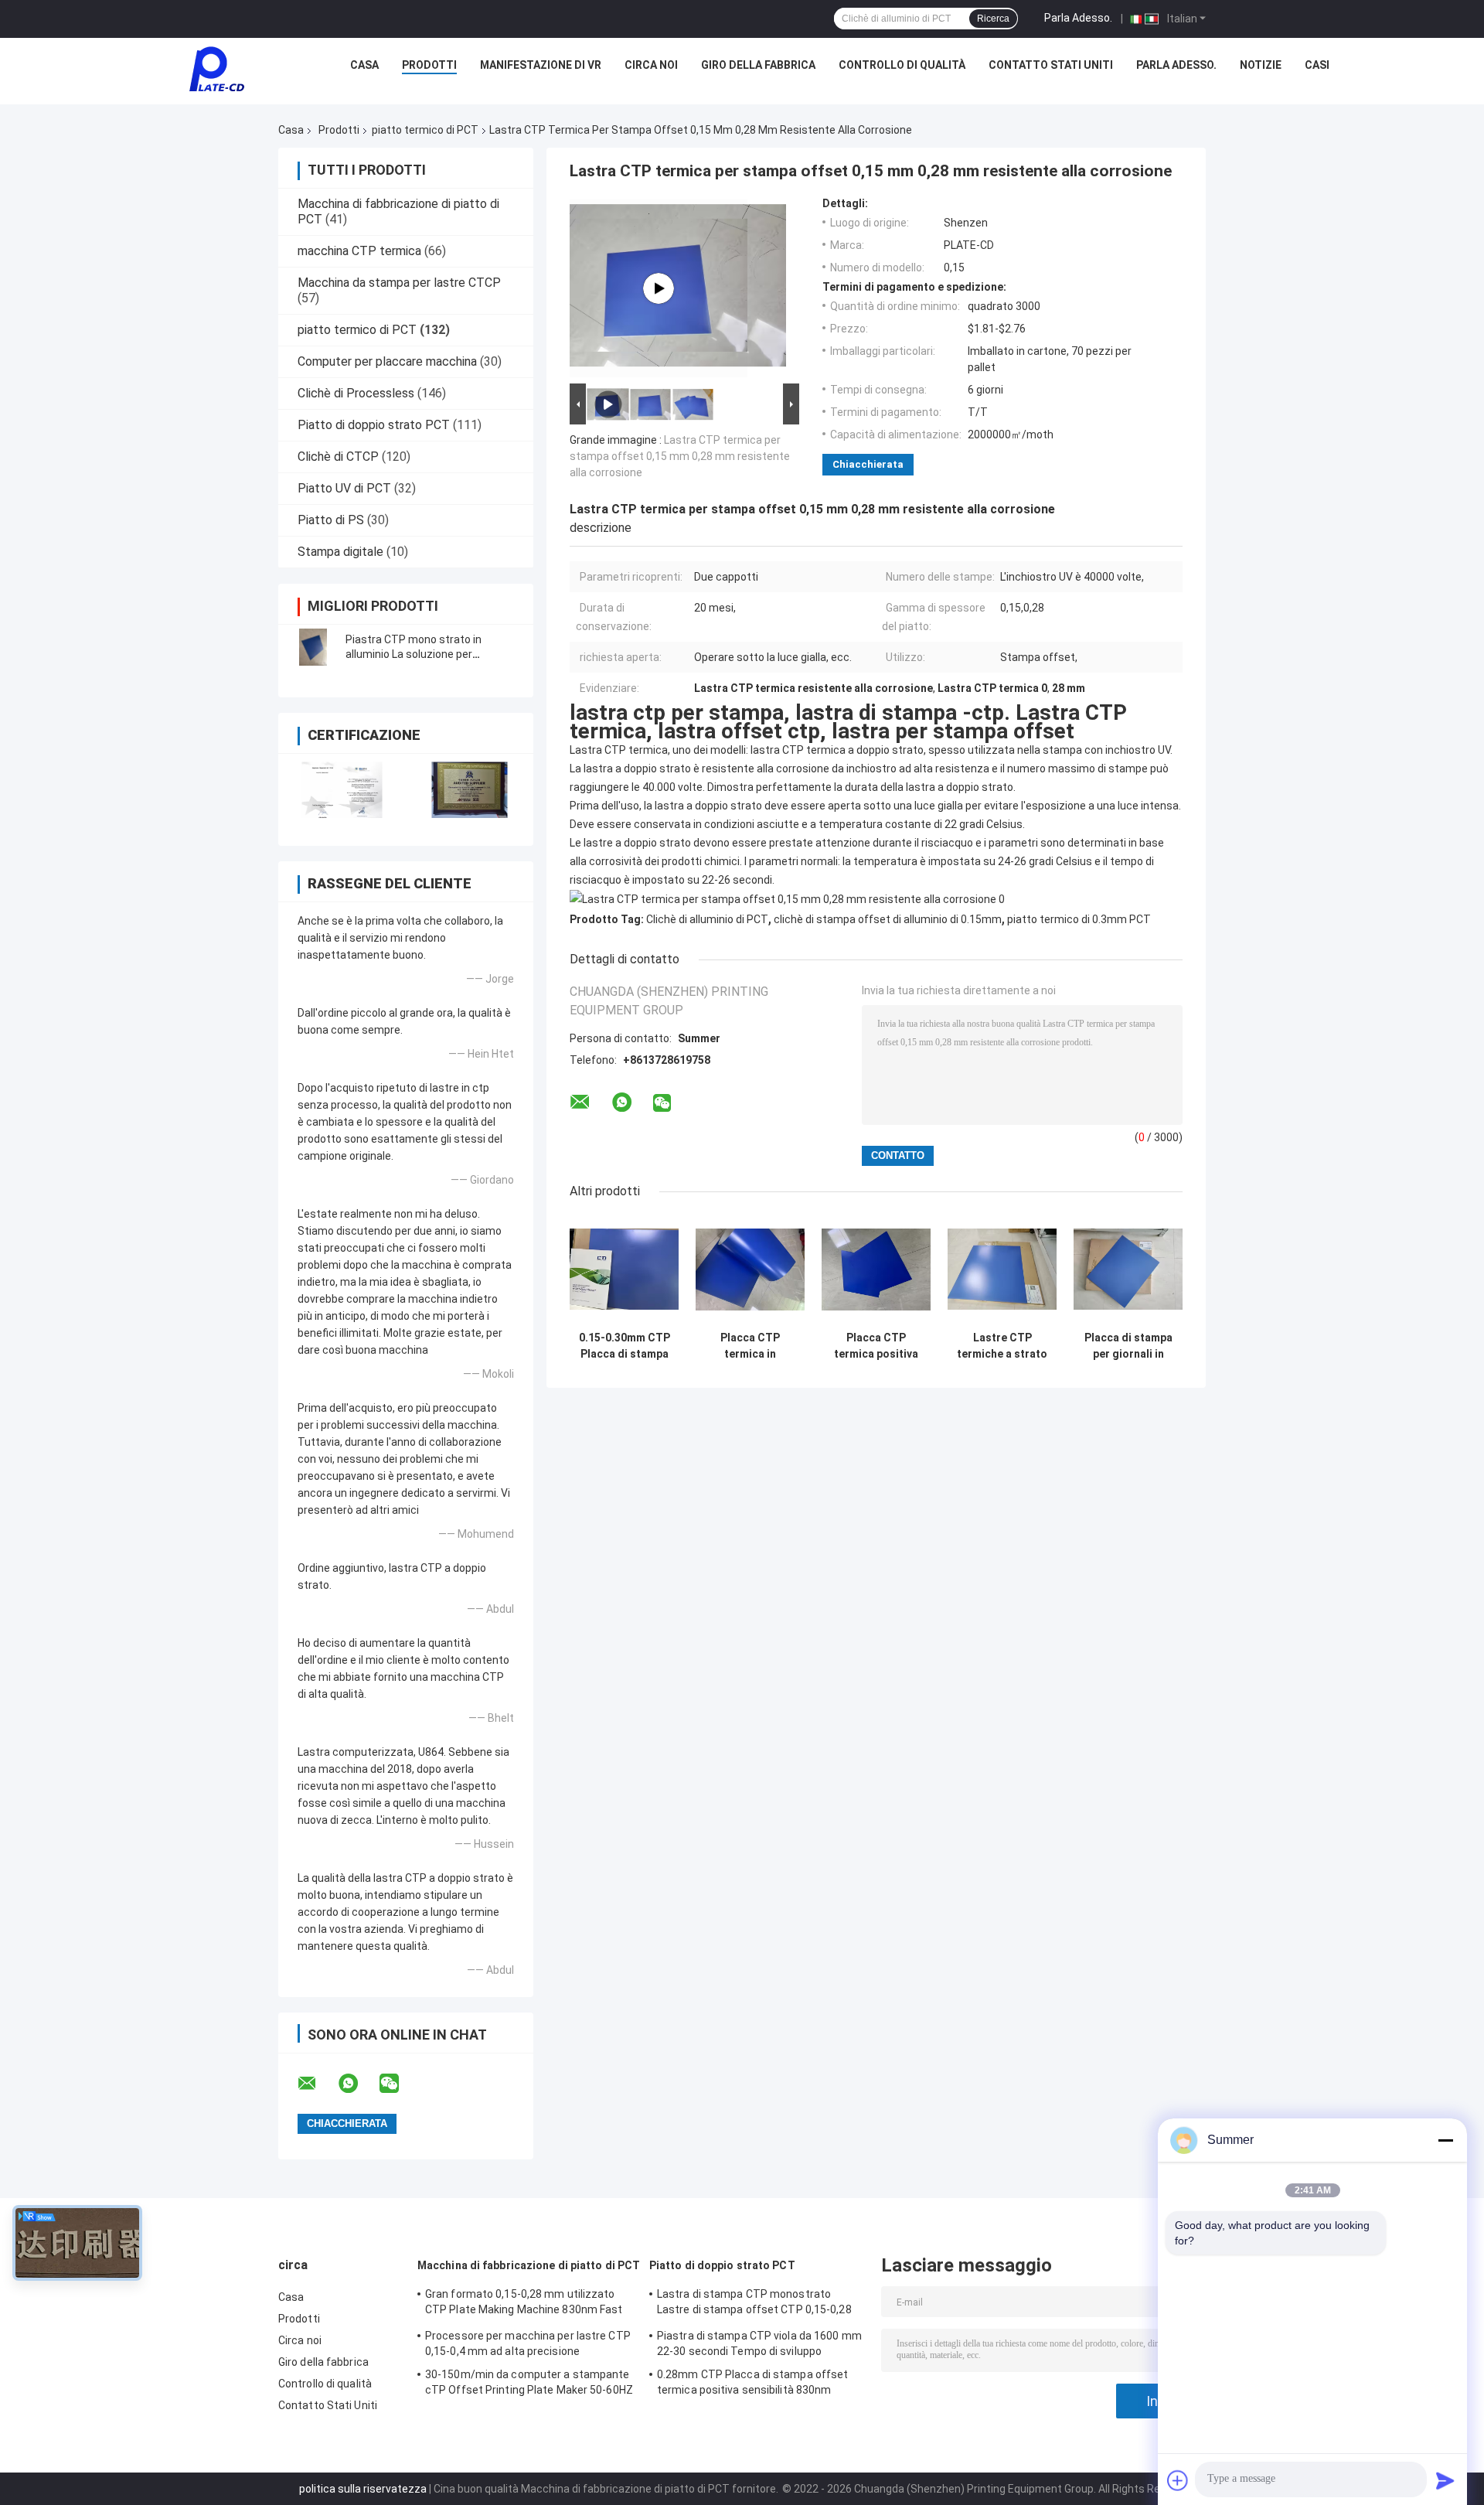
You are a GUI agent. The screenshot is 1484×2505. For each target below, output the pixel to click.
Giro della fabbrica (758, 65)
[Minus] (1445, 2140)
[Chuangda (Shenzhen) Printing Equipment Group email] (317, 2084)
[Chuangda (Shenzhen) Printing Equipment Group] (216, 69)
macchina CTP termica (359, 251)
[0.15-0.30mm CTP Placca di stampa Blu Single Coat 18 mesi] (624, 1269)
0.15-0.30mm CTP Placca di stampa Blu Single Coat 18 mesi (624, 1346)
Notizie (1261, 65)
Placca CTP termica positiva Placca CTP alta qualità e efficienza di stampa (876, 1346)
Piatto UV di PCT (344, 488)
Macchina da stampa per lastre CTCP (399, 283)
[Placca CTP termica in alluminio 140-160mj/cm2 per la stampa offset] (750, 1269)
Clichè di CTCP (338, 457)
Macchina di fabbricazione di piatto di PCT (529, 2265)
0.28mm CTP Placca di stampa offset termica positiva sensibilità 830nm (752, 2382)
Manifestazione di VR (541, 65)
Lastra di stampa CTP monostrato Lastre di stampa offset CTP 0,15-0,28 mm (754, 2304)
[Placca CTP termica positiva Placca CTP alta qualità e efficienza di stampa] (876, 1269)
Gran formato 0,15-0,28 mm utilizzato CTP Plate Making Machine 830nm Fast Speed (524, 2304)
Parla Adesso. (1078, 18)
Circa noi (651, 65)
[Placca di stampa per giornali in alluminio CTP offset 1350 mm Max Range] (1128, 1269)
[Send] (1445, 2480)
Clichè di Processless (356, 393)
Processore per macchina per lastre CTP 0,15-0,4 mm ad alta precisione (528, 2343)
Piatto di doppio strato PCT (374, 425)
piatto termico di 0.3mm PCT (1079, 919)
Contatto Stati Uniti (1051, 65)
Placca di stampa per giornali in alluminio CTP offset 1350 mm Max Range (1128, 1346)
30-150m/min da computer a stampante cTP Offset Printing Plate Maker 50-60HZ (529, 2382)
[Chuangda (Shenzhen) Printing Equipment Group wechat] (399, 2084)
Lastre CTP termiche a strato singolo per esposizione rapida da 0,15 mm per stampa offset (1002, 1346)
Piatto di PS (331, 520)
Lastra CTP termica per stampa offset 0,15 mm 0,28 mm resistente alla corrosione (680, 456)
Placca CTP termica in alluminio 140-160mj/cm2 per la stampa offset (750, 1346)
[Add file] (1178, 2480)
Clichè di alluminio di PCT (707, 919)
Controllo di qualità (902, 65)
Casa (364, 65)
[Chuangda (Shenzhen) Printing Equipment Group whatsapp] (358, 2084)
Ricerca (993, 19)
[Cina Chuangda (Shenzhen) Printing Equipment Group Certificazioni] (342, 790)
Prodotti (429, 65)
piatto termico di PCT (425, 130)
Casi (1317, 65)
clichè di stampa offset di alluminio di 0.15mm (888, 919)
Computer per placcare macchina (387, 361)
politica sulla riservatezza (363, 2489)
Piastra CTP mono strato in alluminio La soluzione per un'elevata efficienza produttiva (424, 654)
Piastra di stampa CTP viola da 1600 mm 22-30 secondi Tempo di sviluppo (759, 2343)
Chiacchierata (868, 464)
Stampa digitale (340, 552)
